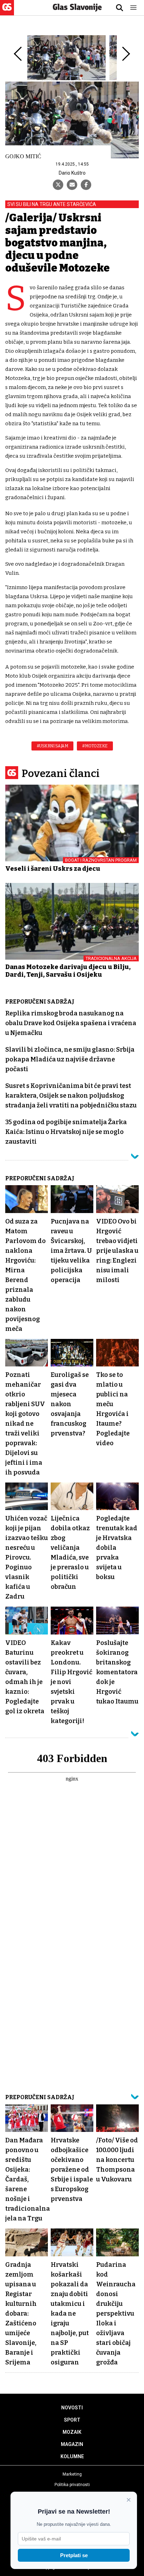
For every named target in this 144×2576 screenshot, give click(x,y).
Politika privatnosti (72, 2485)
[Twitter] (58, 185)
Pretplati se (74, 2555)
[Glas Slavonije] (7, 12)
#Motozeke (95, 746)
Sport (72, 2420)
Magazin (72, 2444)
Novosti (72, 2408)
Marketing (72, 2474)
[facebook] (86, 185)
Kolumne (72, 2456)
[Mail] (72, 185)
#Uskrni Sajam (53, 746)
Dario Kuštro (72, 173)
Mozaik (72, 2432)
